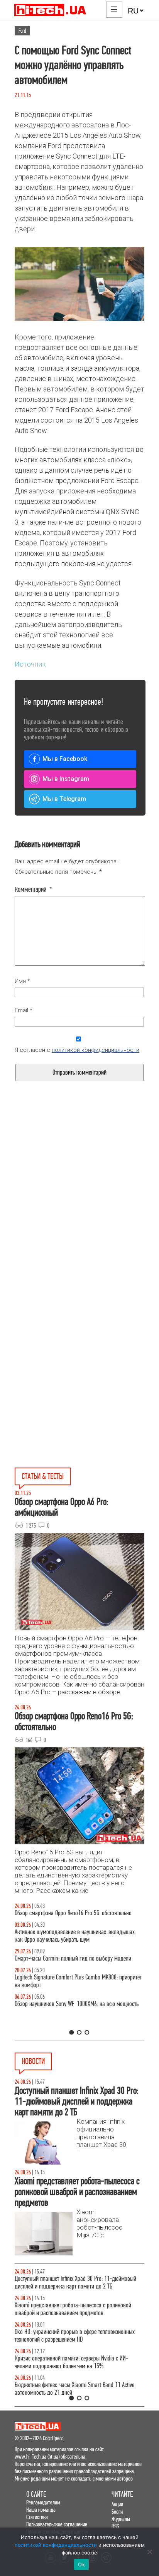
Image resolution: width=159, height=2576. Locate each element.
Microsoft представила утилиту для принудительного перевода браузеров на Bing (74, 2283)
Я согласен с (77, 1050)
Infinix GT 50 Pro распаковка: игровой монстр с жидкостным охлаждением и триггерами (68, 1997)
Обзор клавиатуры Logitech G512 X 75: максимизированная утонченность (57, 1970)
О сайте (36, 2494)
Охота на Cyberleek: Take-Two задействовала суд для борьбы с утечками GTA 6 (74, 2362)
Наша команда (41, 2510)
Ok (81, 2564)
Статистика (37, 2517)
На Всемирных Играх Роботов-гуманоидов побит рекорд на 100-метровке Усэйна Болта (79, 2309)
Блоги (117, 2512)
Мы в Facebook (65, 759)
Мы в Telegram (64, 799)
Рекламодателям (43, 2502)
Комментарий (33, 889)
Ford (22, 31)
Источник (30, 664)
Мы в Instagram (66, 779)
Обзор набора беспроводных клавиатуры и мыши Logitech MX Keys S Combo (71, 1917)
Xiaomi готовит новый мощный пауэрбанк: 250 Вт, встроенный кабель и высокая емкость (71, 2389)
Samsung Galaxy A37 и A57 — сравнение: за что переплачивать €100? (69, 2023)
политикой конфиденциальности (96, 1050)
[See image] (79, 284)
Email (24, 1010)
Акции (117, 2504)
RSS (115, 2526)
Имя (22, 981)
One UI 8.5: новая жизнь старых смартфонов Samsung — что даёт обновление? (79, 1943)
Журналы (121, 2519)
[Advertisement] (79, 1212)
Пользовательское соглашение (57, 2524)
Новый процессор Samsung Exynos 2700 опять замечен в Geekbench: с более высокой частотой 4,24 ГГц (79, 2336)
